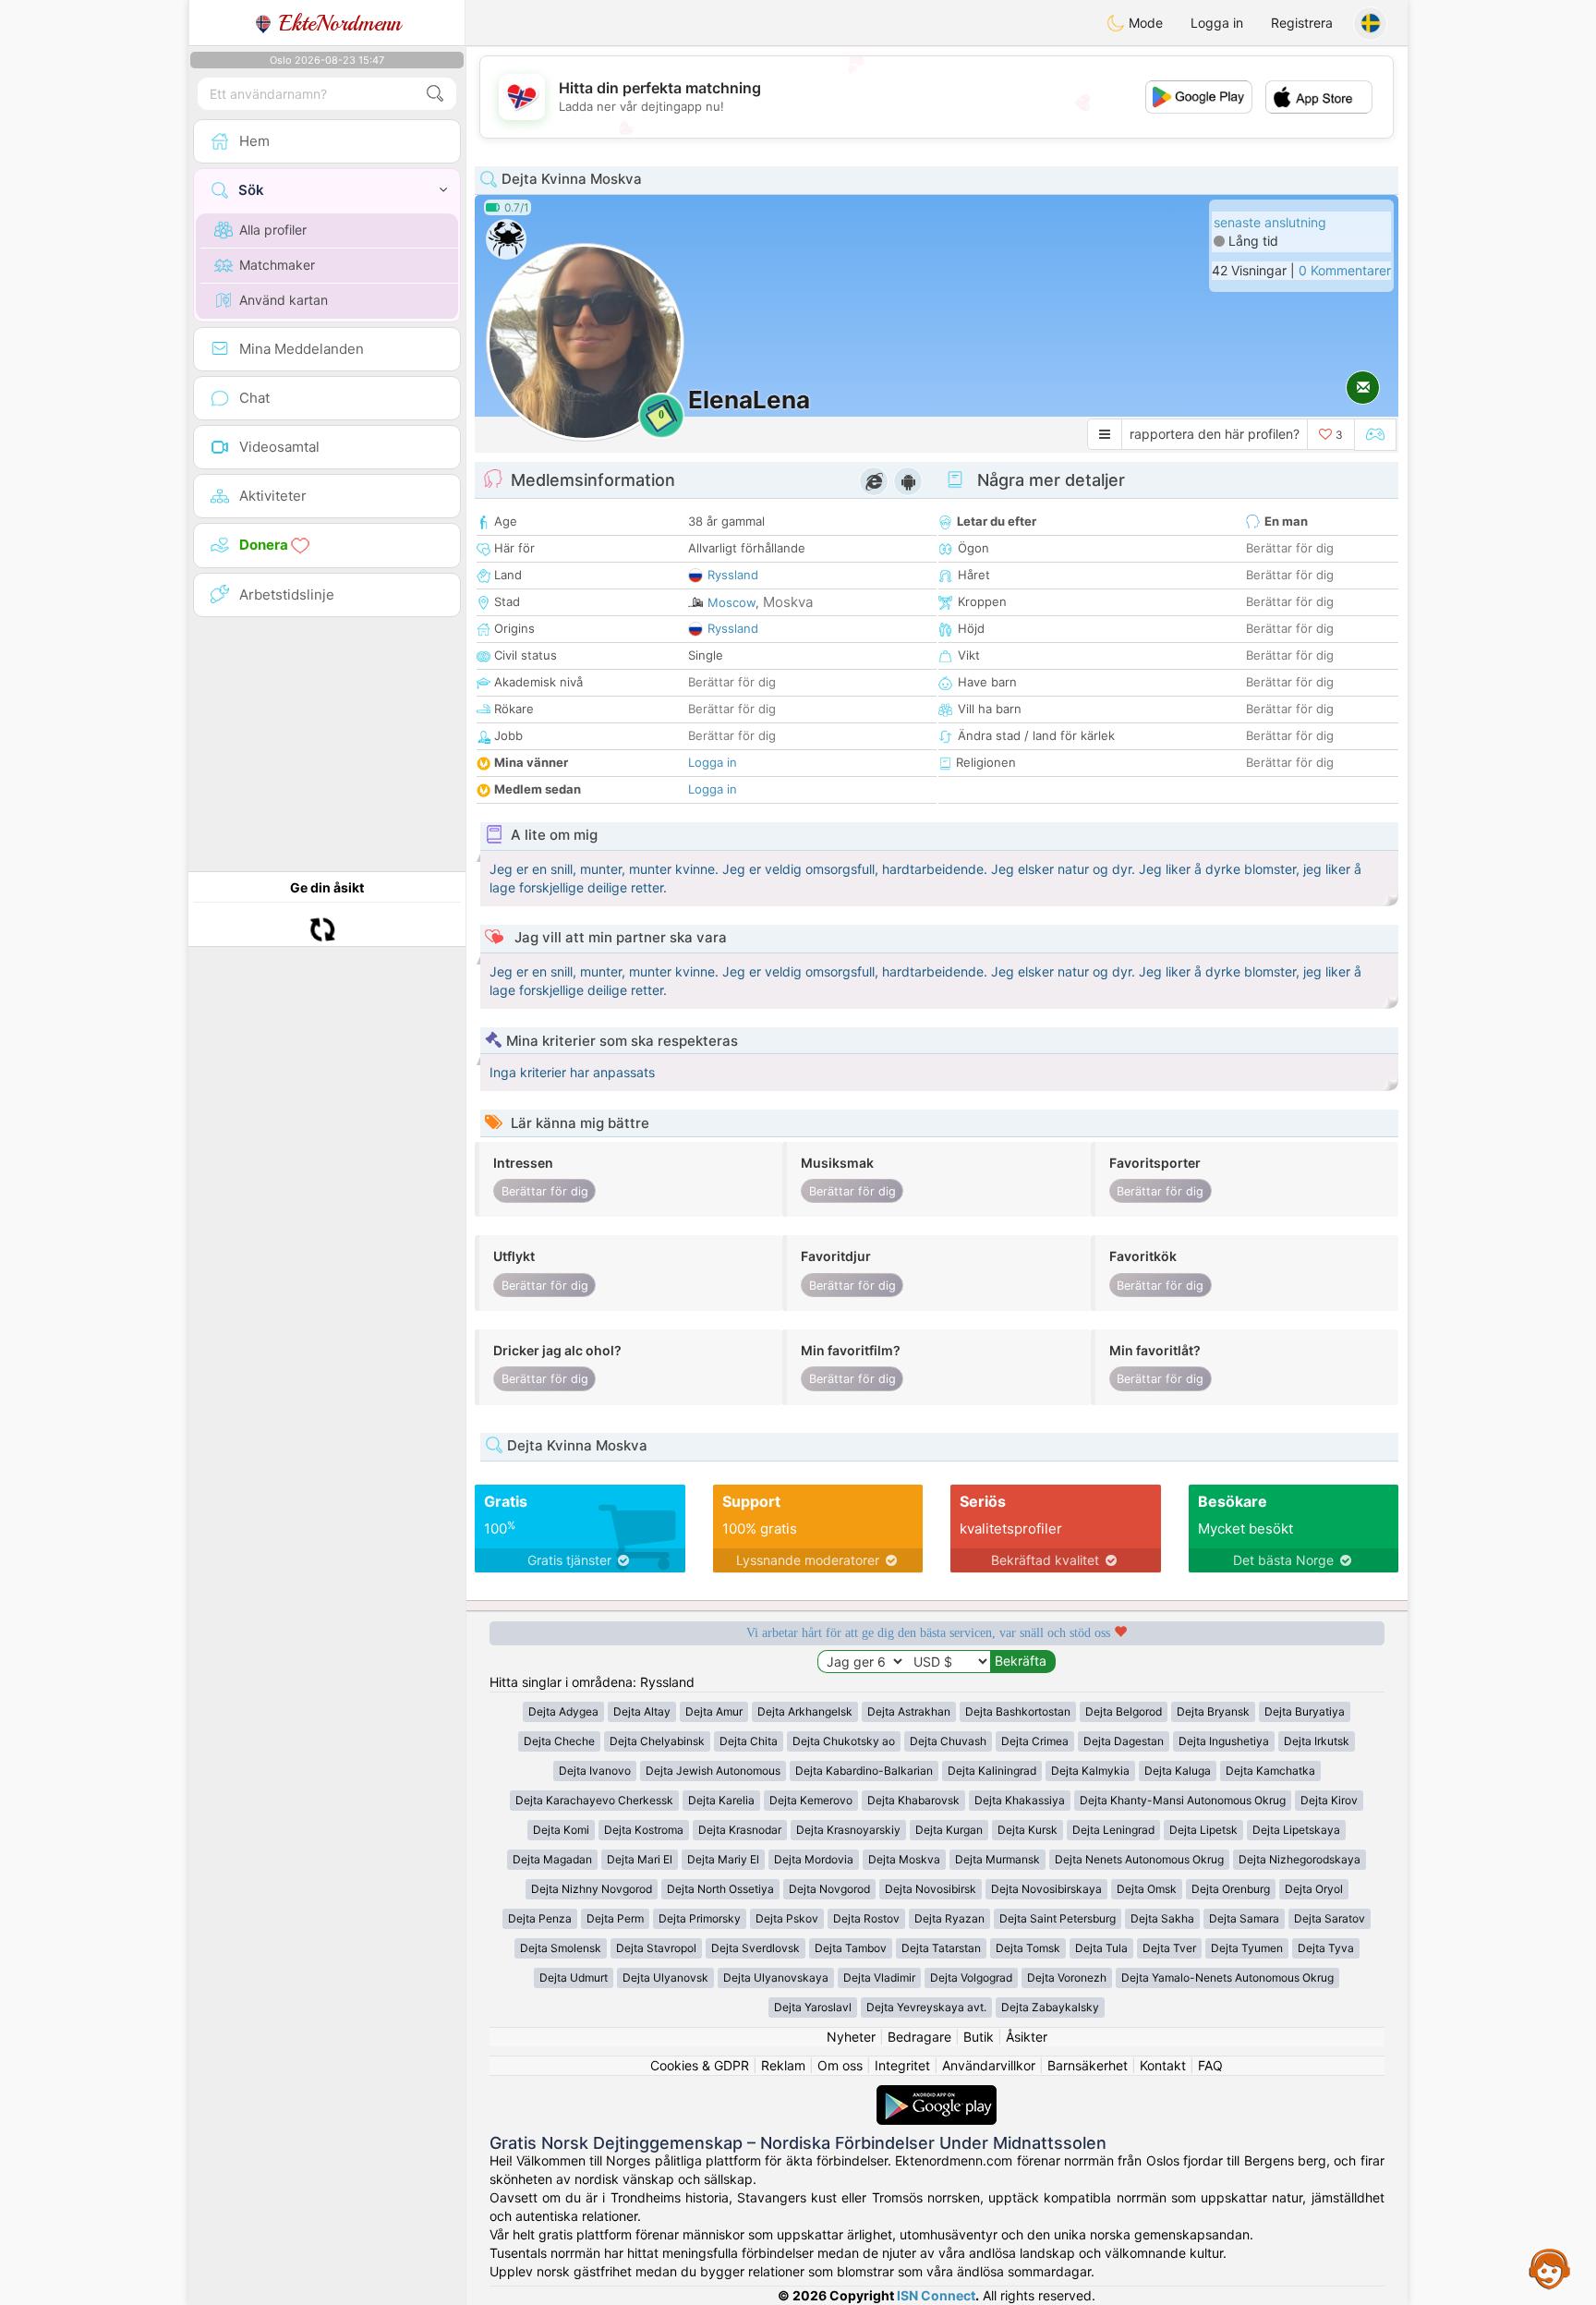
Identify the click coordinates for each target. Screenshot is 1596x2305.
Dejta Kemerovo (811, 1800)
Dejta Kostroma (644, 1830)
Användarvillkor (989, 2065)
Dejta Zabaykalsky (1050, 2007)
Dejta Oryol (1314, 1889)
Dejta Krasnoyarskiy (848, 1830)
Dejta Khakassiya (1020, 1800)
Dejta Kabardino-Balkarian (864, 1771)
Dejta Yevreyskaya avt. (926, 2007)
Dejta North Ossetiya (720, 1889)
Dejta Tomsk (1028, 1948)
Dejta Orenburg (1231, 1889)
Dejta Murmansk (997, 1859)
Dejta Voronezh (1067, 1977)
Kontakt (1163, 2065)
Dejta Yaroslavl (813, 2007)
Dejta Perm (615, 1918)
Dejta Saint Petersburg (1058, 1918)
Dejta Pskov (787, 1918)
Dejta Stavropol (656, 1948)
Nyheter (851, 2037)
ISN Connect (936, 2295)
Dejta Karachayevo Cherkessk (594, 1800)
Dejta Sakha (1162, 1918)
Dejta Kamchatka (1270, 1771)
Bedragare (919, 2037)
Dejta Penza (540, 1918)
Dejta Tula (1101, 1948)
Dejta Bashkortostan (1018, 1711)
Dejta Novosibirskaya (1046, 1889)
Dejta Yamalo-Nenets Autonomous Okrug (1227, 1977)
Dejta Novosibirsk (931, 1889)
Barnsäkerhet (1088, 2065)
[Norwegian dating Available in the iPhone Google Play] (937, 2094)
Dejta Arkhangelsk (805, 1711)
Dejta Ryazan (949, 1918)
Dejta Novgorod (829, 1889)
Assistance (1550, 2268)
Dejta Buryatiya (1305, 1711)
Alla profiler (273, 230)
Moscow (731, 602)
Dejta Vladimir (879, 1977)
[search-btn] (435, 94)
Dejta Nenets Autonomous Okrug (1139, 1859)
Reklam (783, 2065)
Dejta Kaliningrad (992, 1771)
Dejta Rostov (866, 1918)
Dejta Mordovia (814, 1859)
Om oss (840, 2065)
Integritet (902, 2065)
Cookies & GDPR (700, 2065)
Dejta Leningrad (1113, 1830)
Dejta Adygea (563, 1711)
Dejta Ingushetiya (1224, 1741)
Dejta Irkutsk (1317, 1741)
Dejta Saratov (1330, 1918)
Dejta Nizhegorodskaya (1300, 1859)
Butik (979, 2037)
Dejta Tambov (851, 1948)
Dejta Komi (561, 1830)
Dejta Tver (1169, 1948)
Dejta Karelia (721, 1800)
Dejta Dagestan (1124, 1741)
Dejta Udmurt (574, 1977)
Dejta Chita (749, 1741)
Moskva (788, 602)
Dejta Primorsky (700, 1918)
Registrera (1302, 23)
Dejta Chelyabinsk (657, 1741)
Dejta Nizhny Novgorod (592, 1889)
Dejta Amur (714, 1711)
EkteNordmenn (337, 23)
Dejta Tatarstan (941, 1948)
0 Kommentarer (1345, 270)
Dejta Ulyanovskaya (776, 1977)
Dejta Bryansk (1213, 1711)
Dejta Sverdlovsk (756, 1948)
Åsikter (1027, 2037)
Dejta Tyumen (1247, 1948)
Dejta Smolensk (561, 1948)
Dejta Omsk (1147, 1889)
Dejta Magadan (552, 1859)
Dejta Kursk (1028, 1830)
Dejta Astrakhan (909, 1711)
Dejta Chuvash (948, 1741)
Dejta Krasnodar (740, 1830)
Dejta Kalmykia (1090, 1771)
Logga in (1217, 23)
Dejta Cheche (559, 1741)
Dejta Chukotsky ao (844, 1741)
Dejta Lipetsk (1203, 1830)
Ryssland (733, 575)
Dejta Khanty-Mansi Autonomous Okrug (1183, 1800)
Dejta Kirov (1329, 1800)
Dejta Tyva (1326, 1948)
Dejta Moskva (904, 1859)
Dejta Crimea (1035, 1741)
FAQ (1210, 2065)
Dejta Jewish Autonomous (713, 1771)
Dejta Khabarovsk (913, 1800)
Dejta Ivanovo (595, 1771)
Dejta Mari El (640, 1859)
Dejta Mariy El (723, 1859)
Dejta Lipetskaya (1296, 1830)
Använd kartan (284, 300)
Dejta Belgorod (1124, 1711)
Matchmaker (277, 265)
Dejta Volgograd (971, 1977)
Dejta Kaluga (1178, 1771)
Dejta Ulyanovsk (665, 1977)
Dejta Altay (642, 1711)
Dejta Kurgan (949, 1830)
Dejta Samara (1244, 1918)
